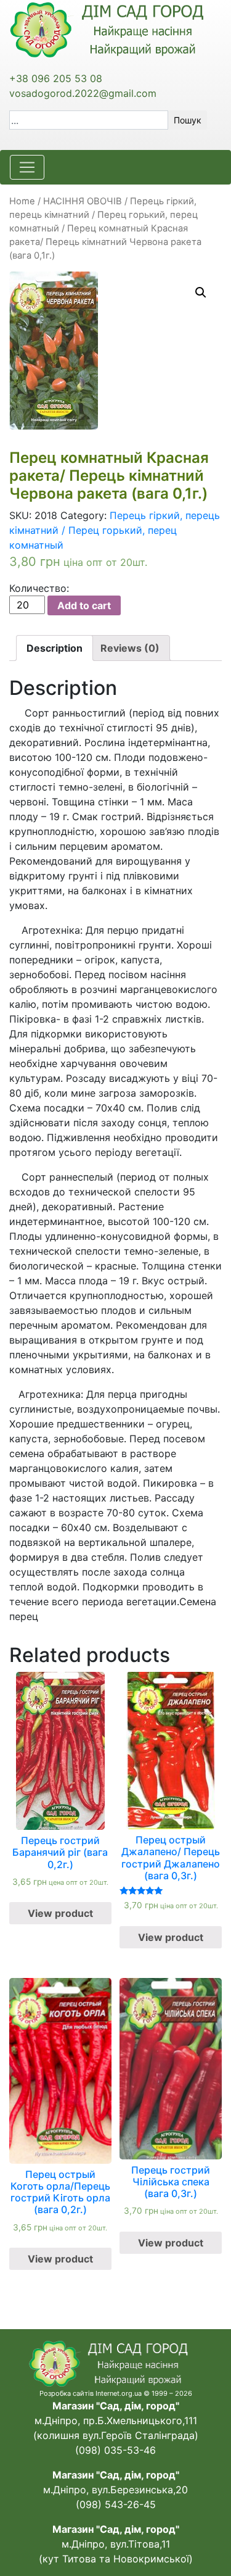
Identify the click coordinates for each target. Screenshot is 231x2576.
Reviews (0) (130, 648)
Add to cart (84, 605)
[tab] (55, 648)
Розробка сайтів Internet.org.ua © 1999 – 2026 (116, 2393)
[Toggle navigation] (27, 167)
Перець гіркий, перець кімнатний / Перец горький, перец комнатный (103, 215)
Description (55, 648)
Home (22, 201)
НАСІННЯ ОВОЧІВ (83, 201)
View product (60, 1913)
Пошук (188, 120)
